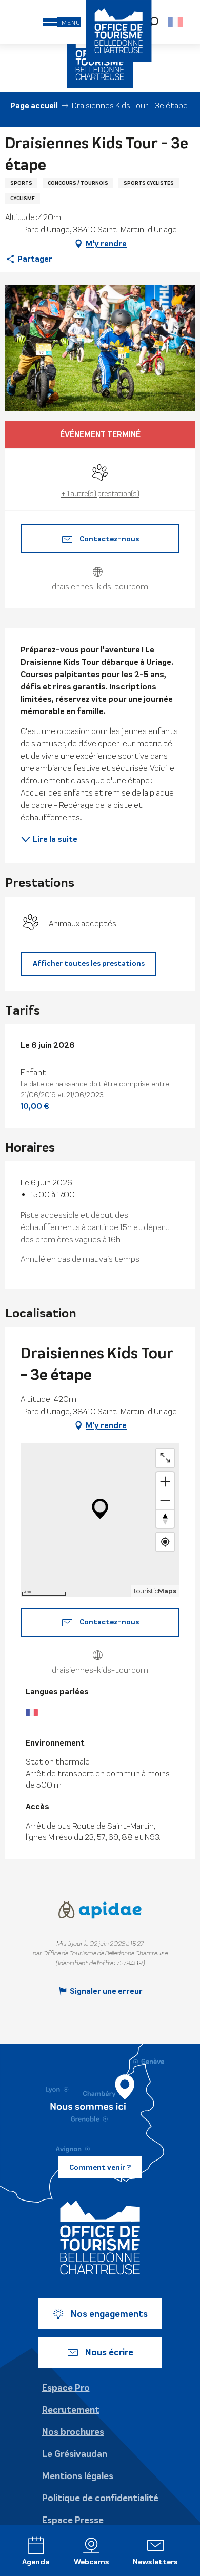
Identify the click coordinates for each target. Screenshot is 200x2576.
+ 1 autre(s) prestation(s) (100, 493)
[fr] (176, 22)
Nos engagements (109, 2314)
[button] (176, 22)
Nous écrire (109, 2352)
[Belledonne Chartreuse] (100, 2237)
